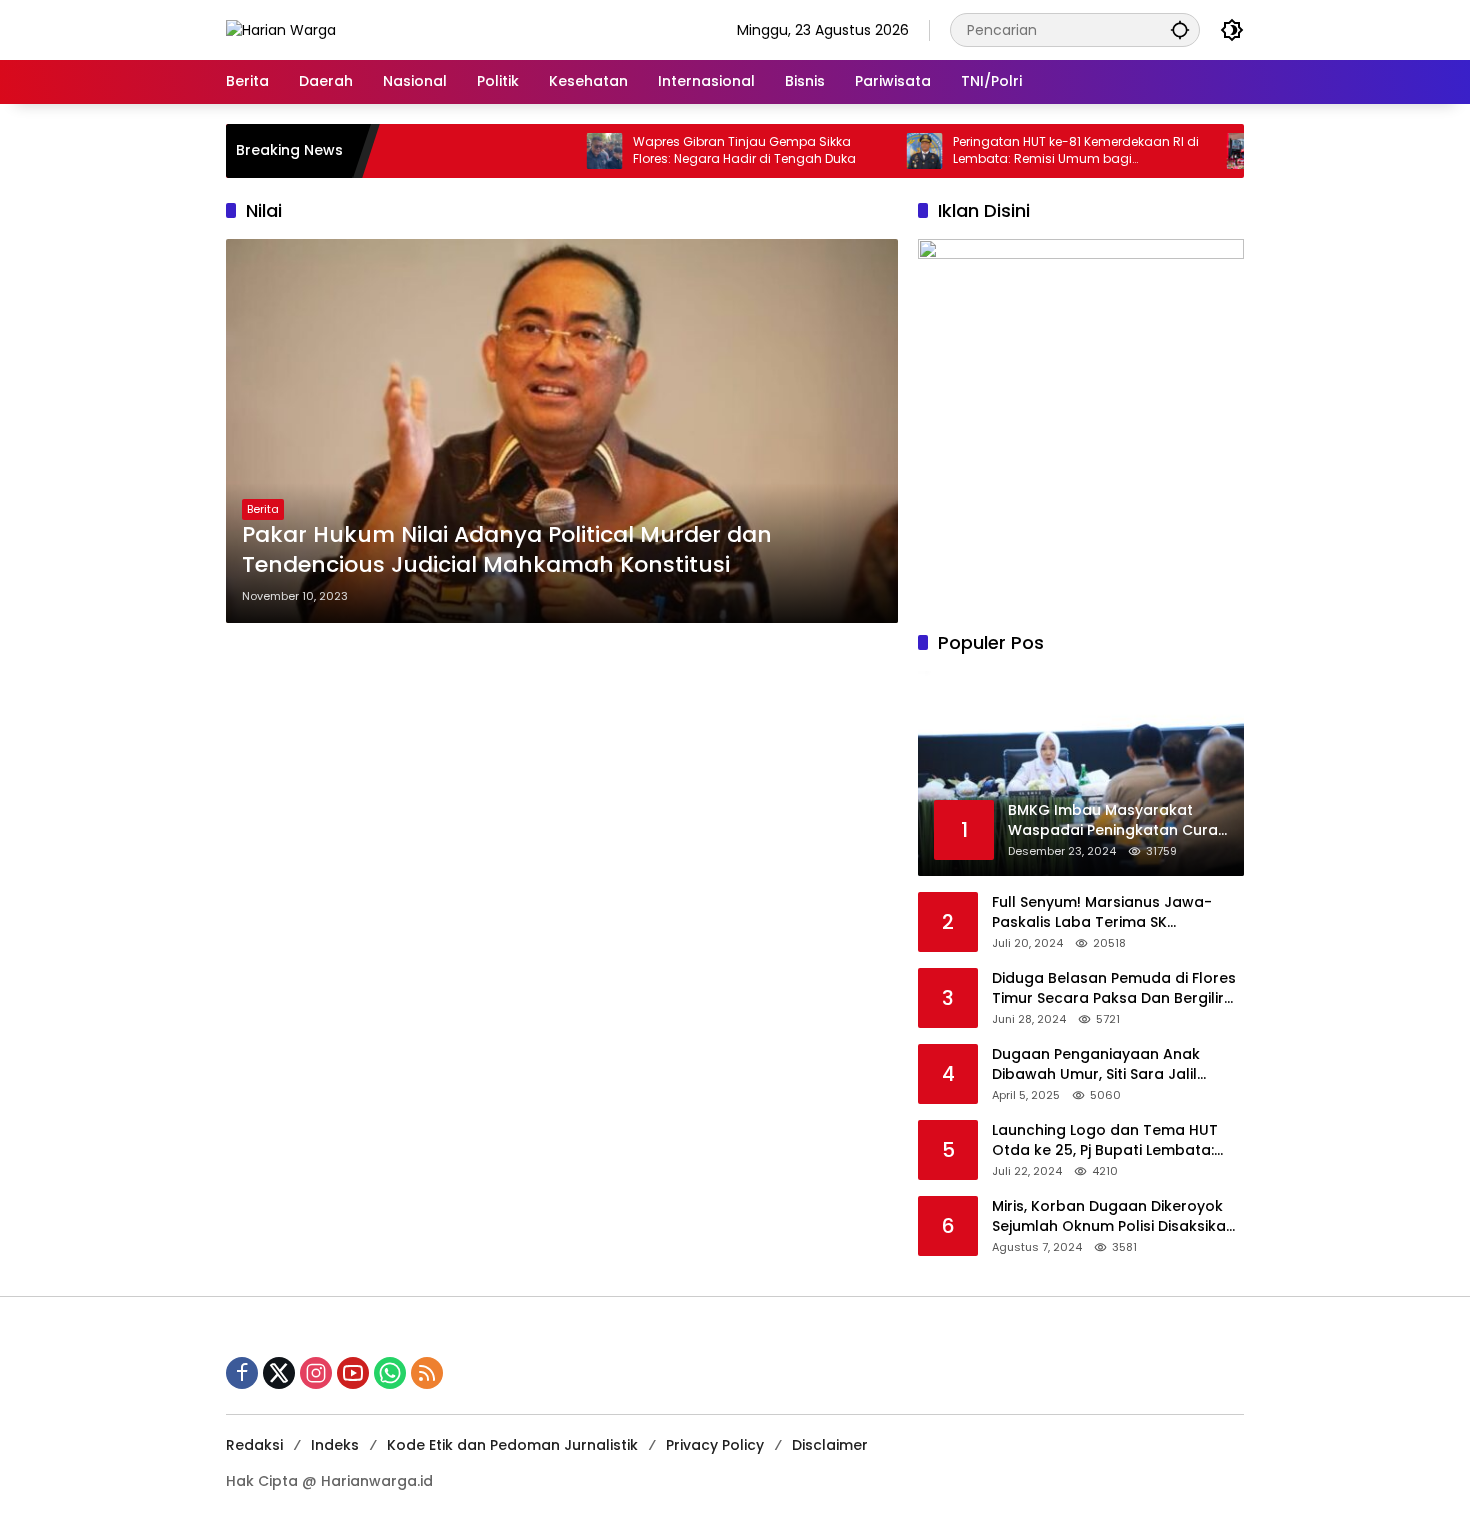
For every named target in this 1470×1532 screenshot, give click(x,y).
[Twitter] (279, 1373)
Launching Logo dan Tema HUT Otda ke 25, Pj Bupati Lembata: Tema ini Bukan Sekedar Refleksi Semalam (1109, 1140)
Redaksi (254, 1445)
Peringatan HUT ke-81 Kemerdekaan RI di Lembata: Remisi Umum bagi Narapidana (1037, 151)
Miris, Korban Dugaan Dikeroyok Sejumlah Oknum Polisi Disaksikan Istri (1113, 1216)
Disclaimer (830, 1445)
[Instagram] (316, 1373)
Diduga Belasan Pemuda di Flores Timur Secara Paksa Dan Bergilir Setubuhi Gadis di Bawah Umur (1114, 988)
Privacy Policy (715, 1445)
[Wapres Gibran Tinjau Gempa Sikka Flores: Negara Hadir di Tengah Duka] (566, 151)
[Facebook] (242, 1373)
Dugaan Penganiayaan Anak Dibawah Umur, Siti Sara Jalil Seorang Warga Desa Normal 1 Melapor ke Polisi (1104, 1064)
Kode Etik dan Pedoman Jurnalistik (512, 1445)
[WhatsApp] (390, 1373)
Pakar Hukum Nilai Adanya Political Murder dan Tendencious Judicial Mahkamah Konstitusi (507, 550)
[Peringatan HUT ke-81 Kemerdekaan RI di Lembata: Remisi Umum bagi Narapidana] (886, 151)
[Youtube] (353, 1373)
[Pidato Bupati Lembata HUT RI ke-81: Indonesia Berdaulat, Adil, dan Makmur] (1206, 151)
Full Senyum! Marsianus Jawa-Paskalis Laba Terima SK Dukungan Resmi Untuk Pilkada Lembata (1104, 912)
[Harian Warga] (281, 29)
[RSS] (427, 1373)
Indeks (335, 1445)
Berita (263, 509)
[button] (1180, 29)
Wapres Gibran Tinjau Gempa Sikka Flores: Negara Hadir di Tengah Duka (705, 150)
